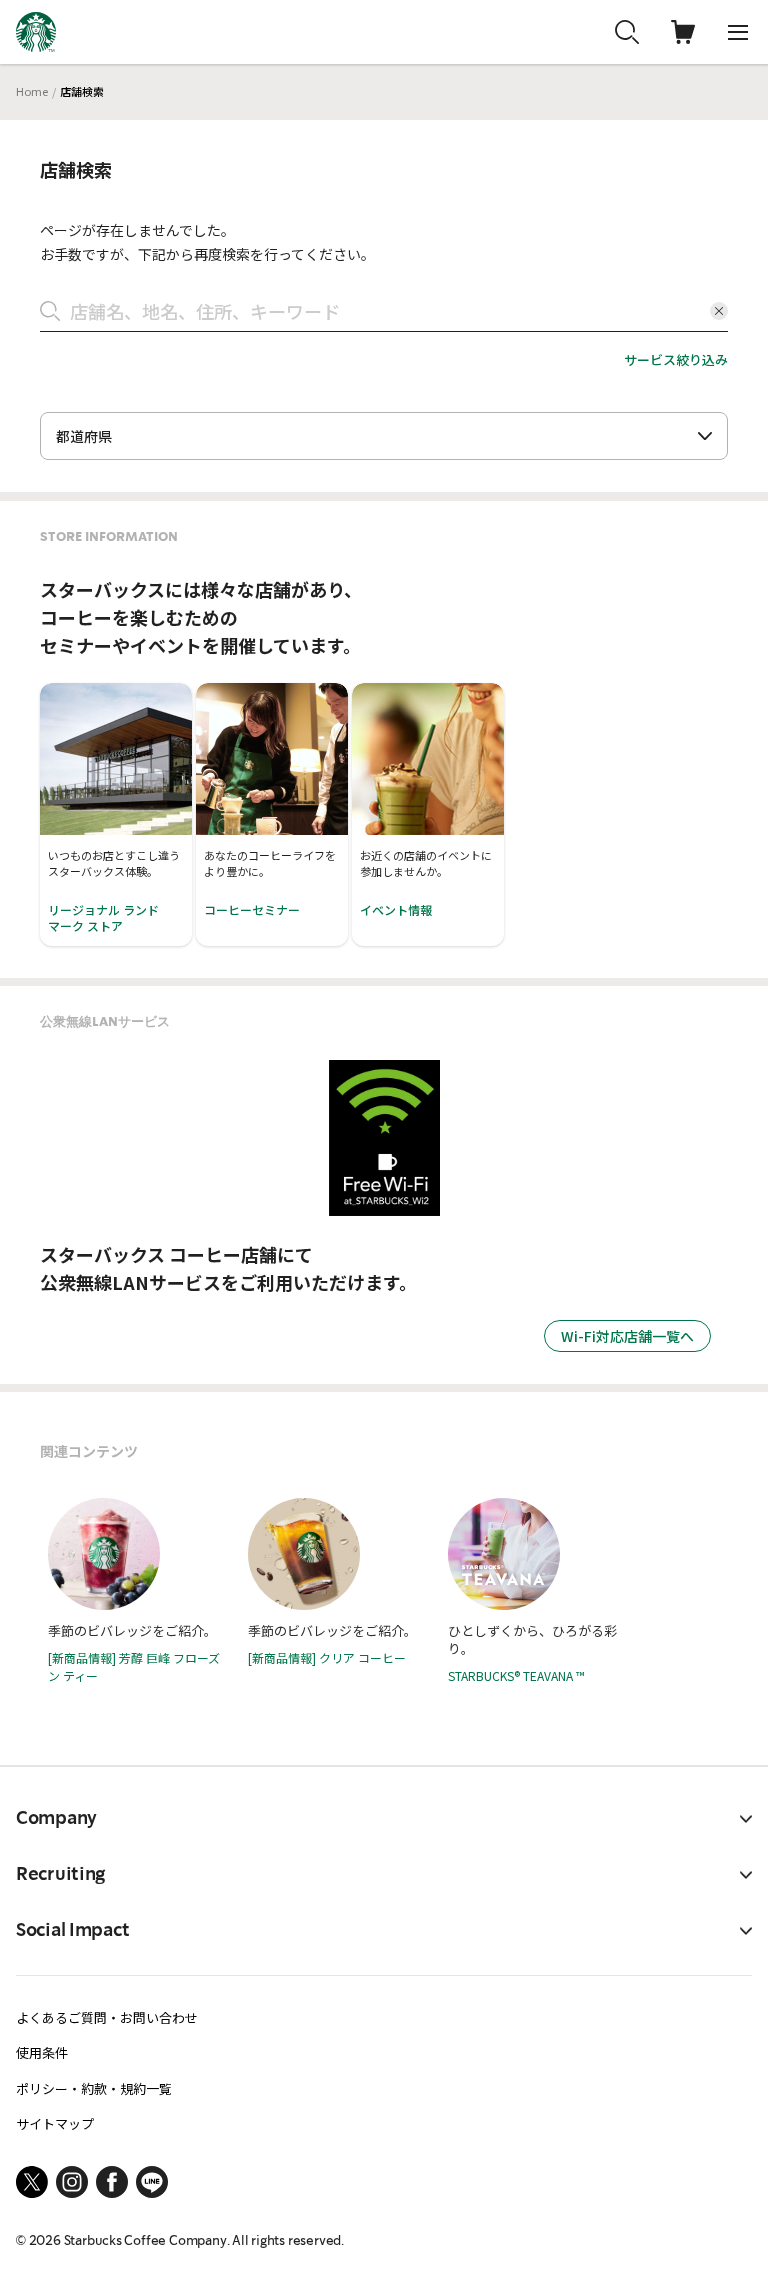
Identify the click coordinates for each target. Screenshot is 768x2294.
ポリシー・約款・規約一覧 (94, 2088)
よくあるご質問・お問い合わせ (107, 2017)
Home (32, 91)
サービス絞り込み (676, 359)
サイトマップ (55, 2123)
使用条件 (42, 2052)
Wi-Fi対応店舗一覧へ (627, 1336)
